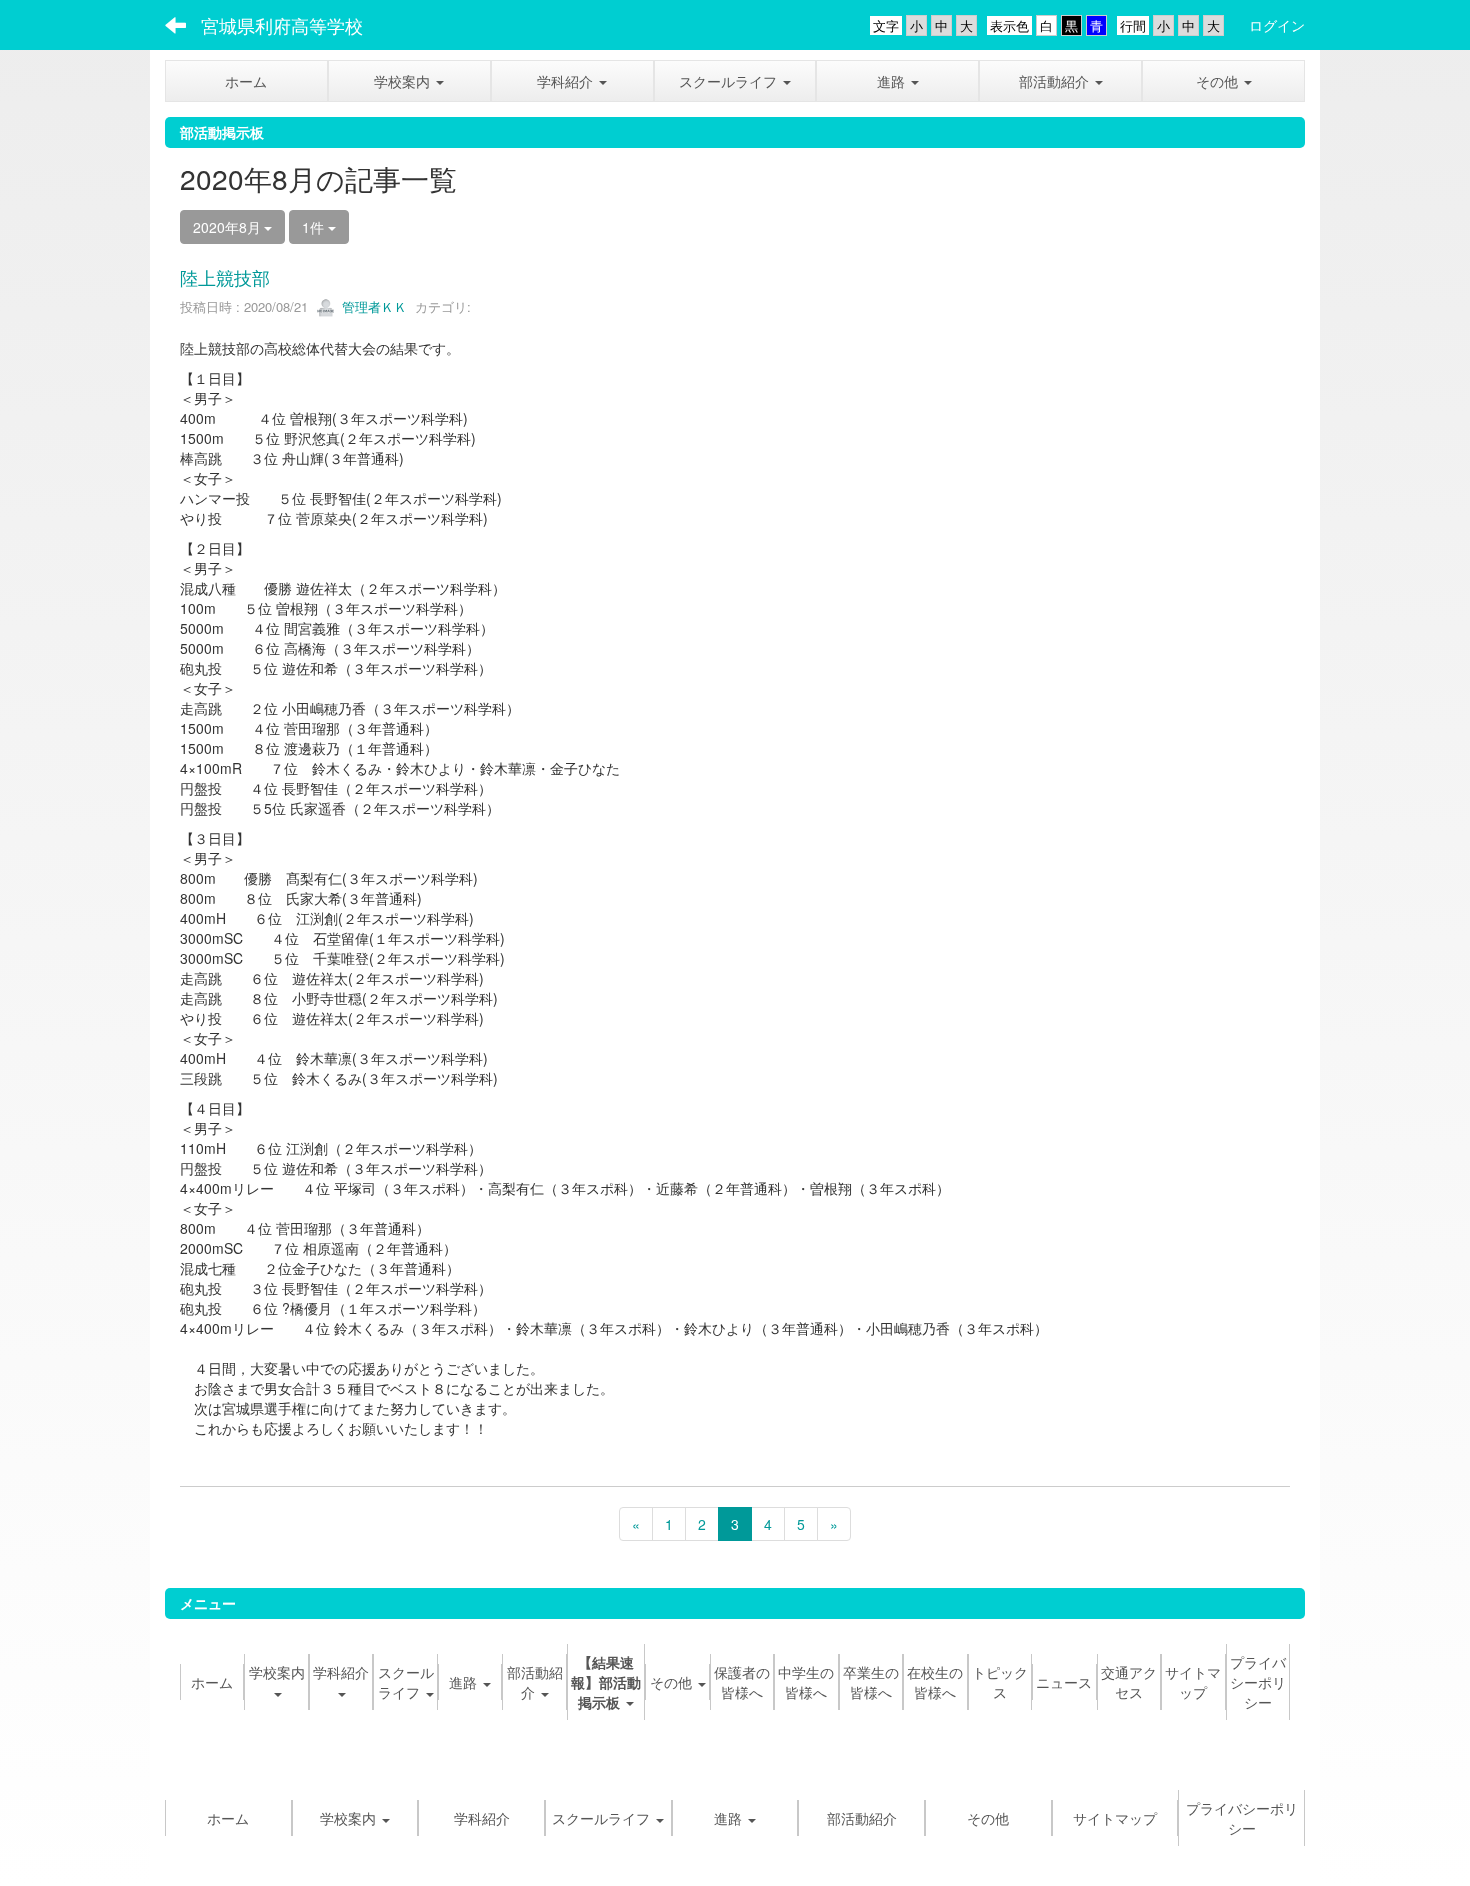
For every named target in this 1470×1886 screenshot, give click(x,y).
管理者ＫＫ (372, 306)
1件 (315, 227)
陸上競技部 (225, 277)
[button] (409, 81)
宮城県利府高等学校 (282, 25)
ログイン (1277, 25)
